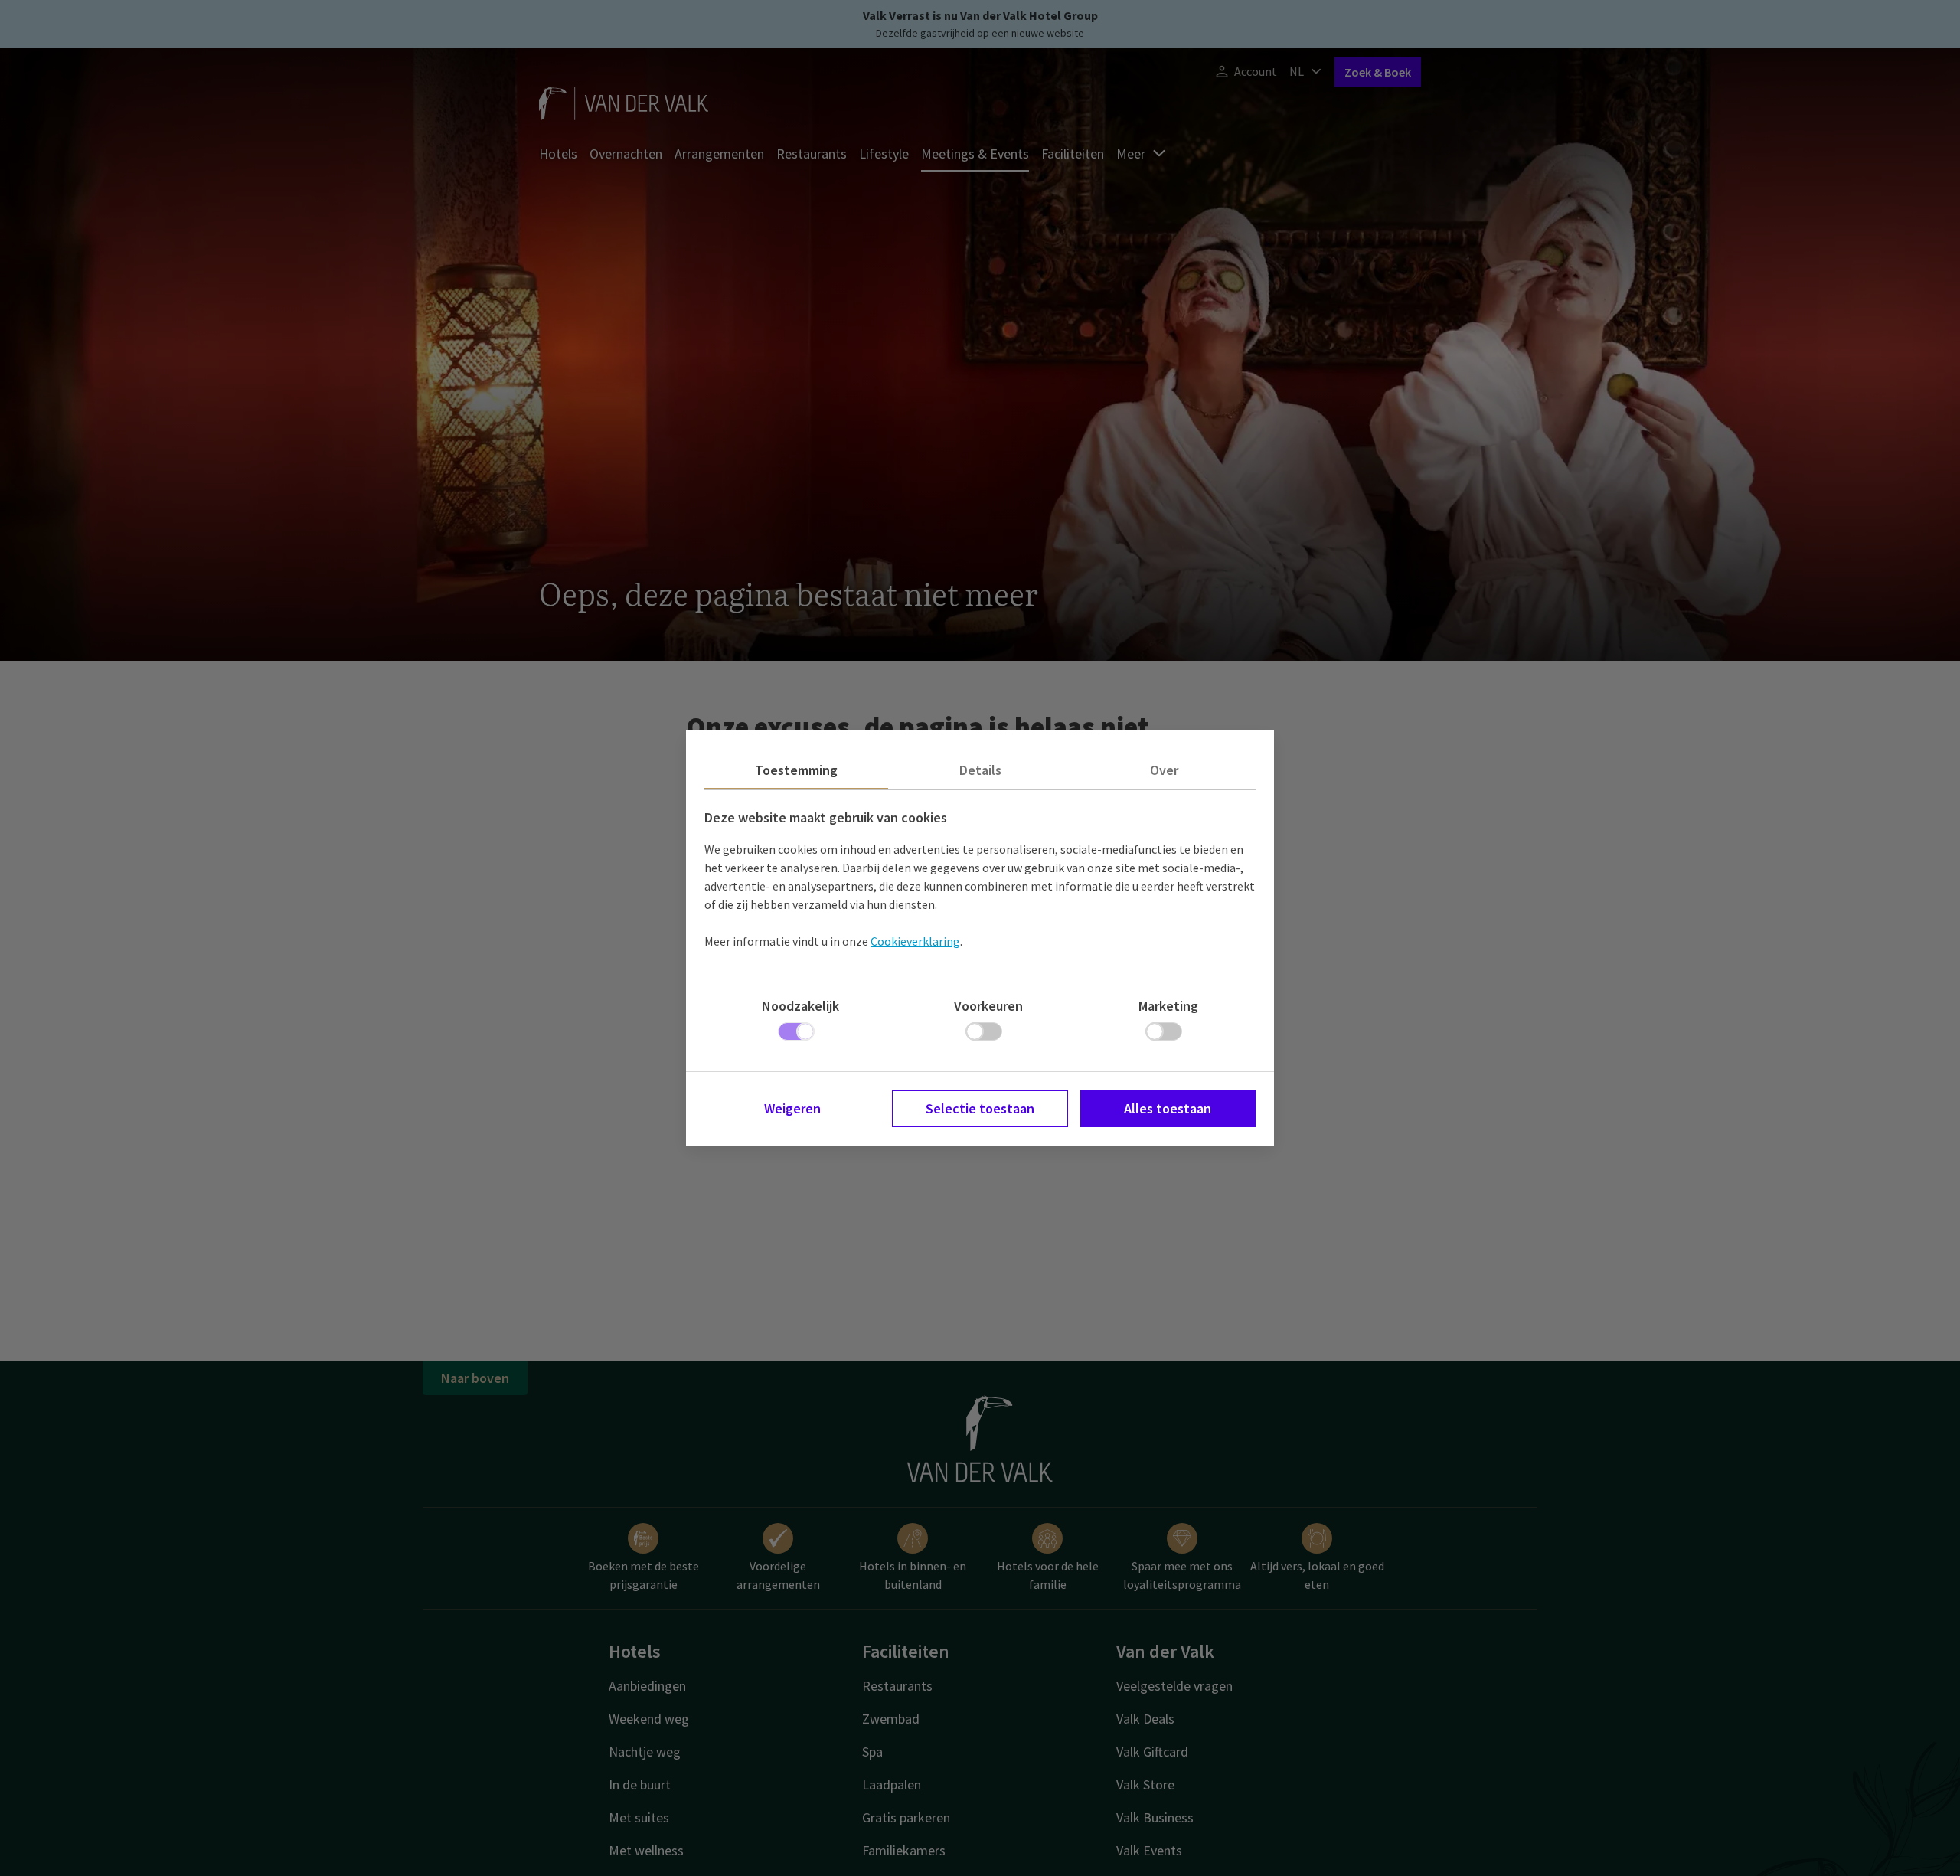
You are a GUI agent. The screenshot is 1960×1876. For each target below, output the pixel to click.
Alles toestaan (1168, 1108)
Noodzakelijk (800, 1006)
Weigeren (792, 1108)
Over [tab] (1164, 770)
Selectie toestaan (980, 1108)
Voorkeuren (988, 1006)
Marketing (1168, 1006)
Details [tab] (980, 770)
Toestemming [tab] (796, 770)
